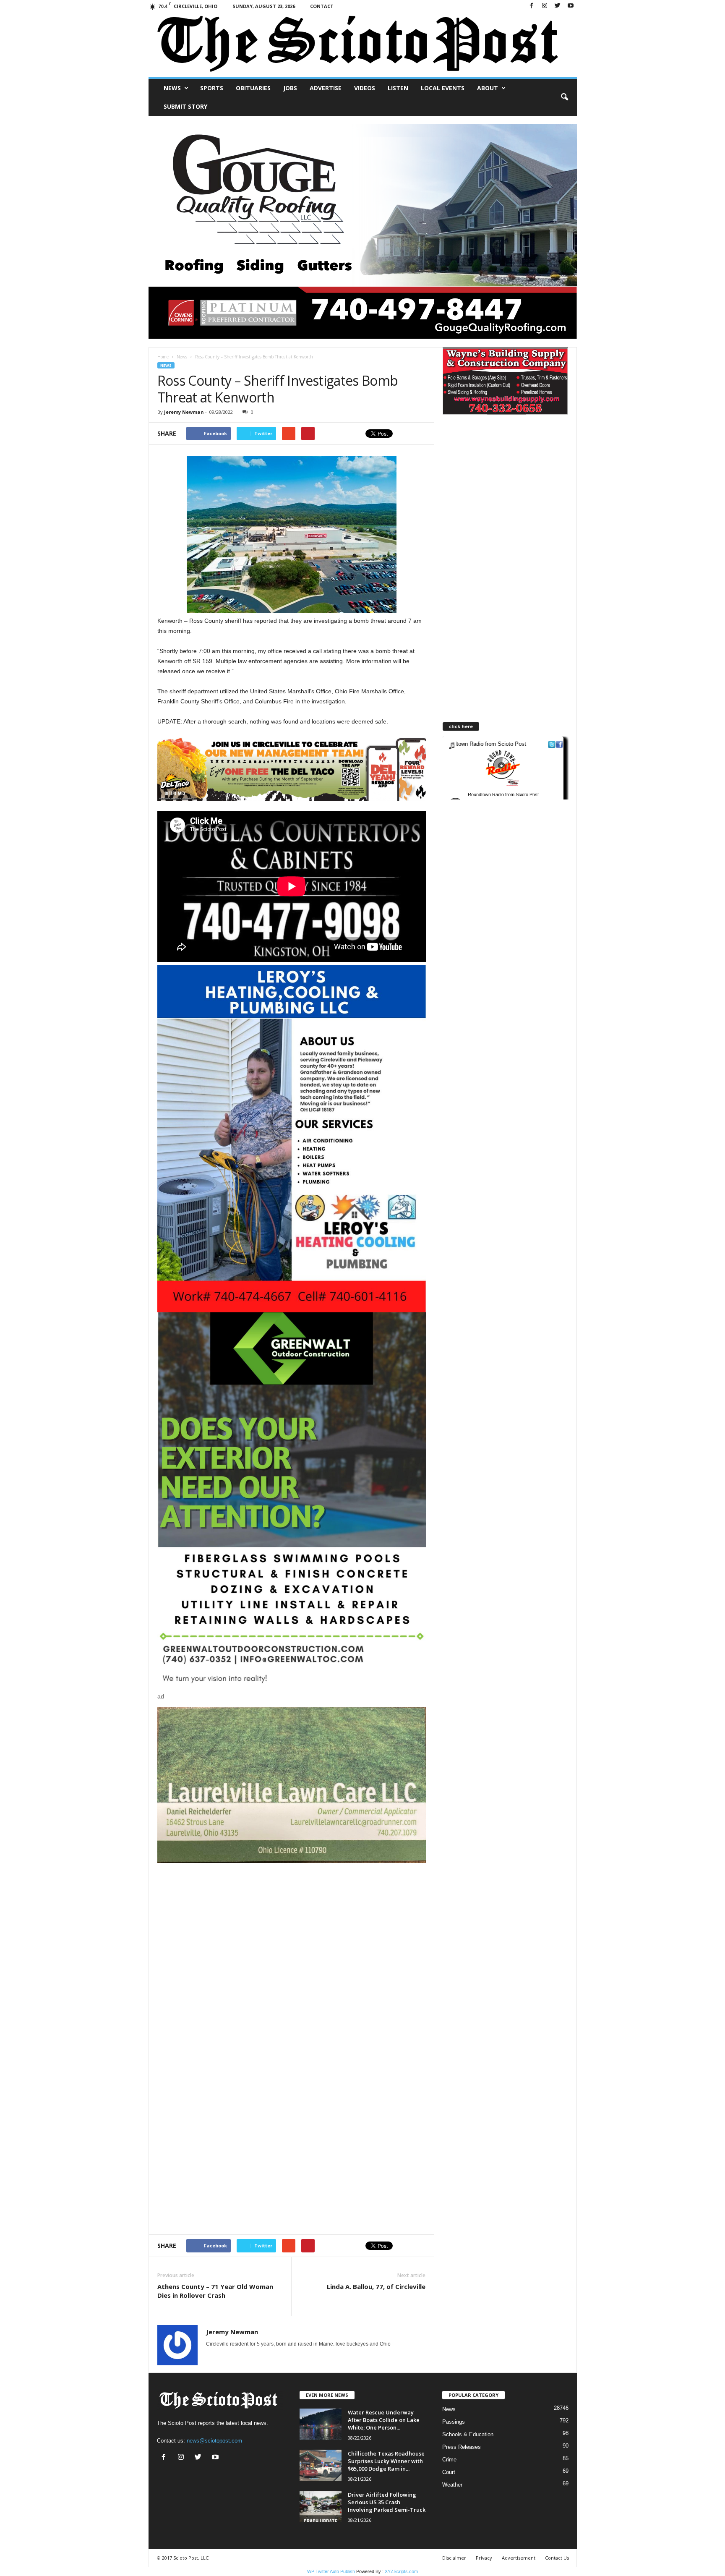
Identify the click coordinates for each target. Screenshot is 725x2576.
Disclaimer (454, 2558)
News (172, 88)
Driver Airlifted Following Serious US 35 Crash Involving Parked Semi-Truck (387, 2502)
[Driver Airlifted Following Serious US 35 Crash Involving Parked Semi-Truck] (321, 2507)
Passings (454, 2422)
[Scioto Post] (363, 45)
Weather (452, 2485)
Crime (449, 2460)
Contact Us (557, 2558)
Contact (322, 6)
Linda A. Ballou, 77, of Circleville (376, 2286)
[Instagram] (545, 6)
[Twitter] (558, 6)
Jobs (290, 88)
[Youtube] (571, 6)
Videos (365, 88)
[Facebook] (532, 6)
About (488, 88)
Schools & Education (468, 2434)
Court (449, 2472)
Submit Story (185, 106)
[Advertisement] (292, 1922)
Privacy (484, 2558)
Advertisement (519, 2558)
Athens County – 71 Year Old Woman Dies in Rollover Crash (215, 2291)
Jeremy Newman (184, 412)
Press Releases (462, 2447)
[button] (564, 97)
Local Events (443, 88)
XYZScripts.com (401, 2571)
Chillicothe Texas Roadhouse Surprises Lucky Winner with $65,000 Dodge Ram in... (386, 2461)
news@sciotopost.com (214, 2441)
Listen (398, 88)
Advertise (326, 88)
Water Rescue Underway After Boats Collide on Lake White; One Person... (384, 2420)
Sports (212, 88)
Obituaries (253, 88)
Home (163, 357)
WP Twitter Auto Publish (331, 2571)
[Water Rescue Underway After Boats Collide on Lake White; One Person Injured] (321, 2424)
